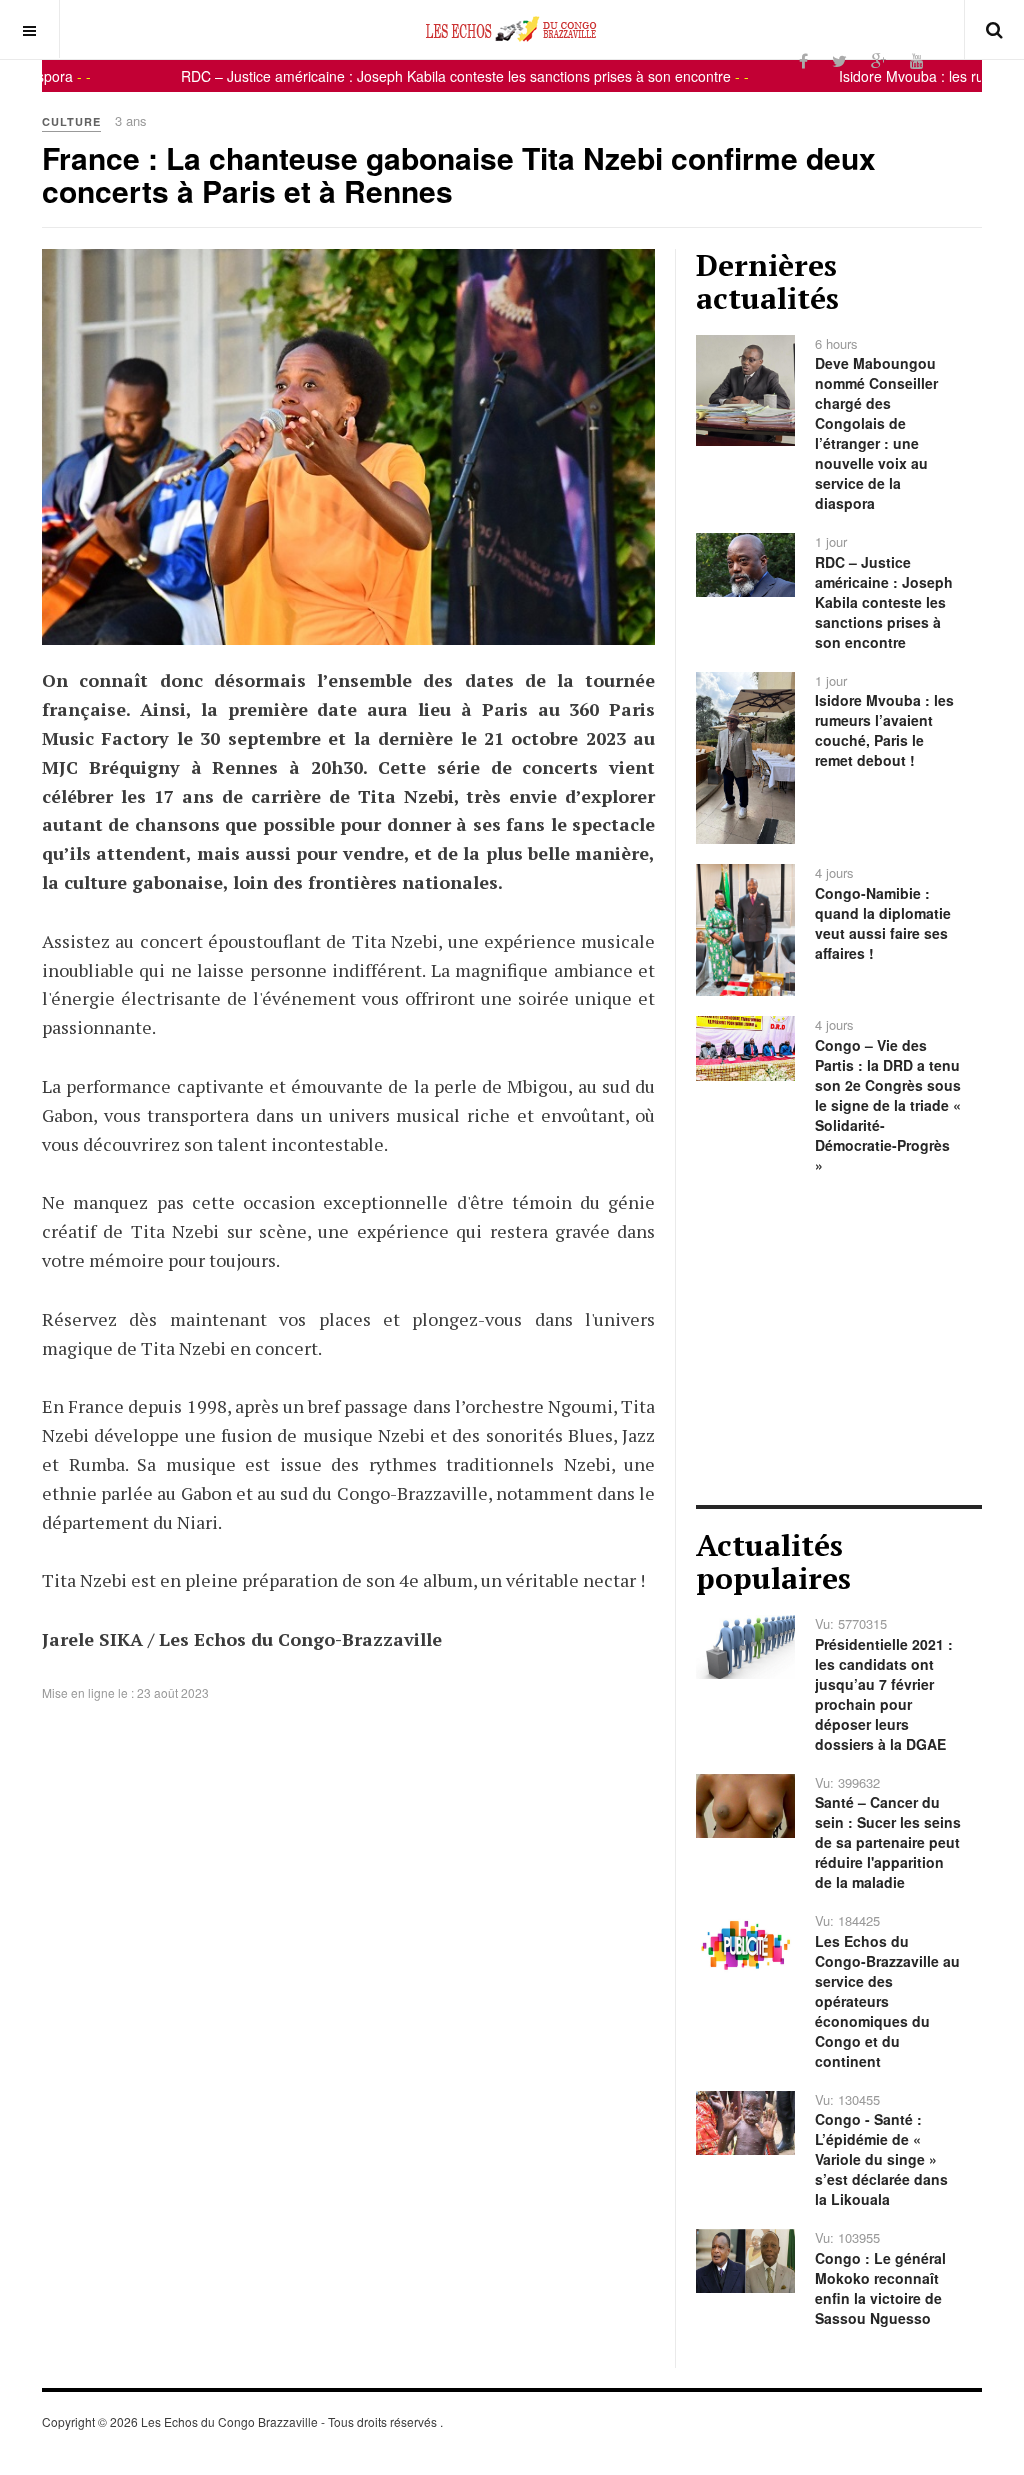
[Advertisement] (839, 1340)
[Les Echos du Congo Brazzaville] (512, 29)
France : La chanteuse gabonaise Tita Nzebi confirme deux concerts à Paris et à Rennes (459, 174)
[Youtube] (917, 60)
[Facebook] (803, 60)
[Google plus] (878, 60)
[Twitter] (839, 60)
